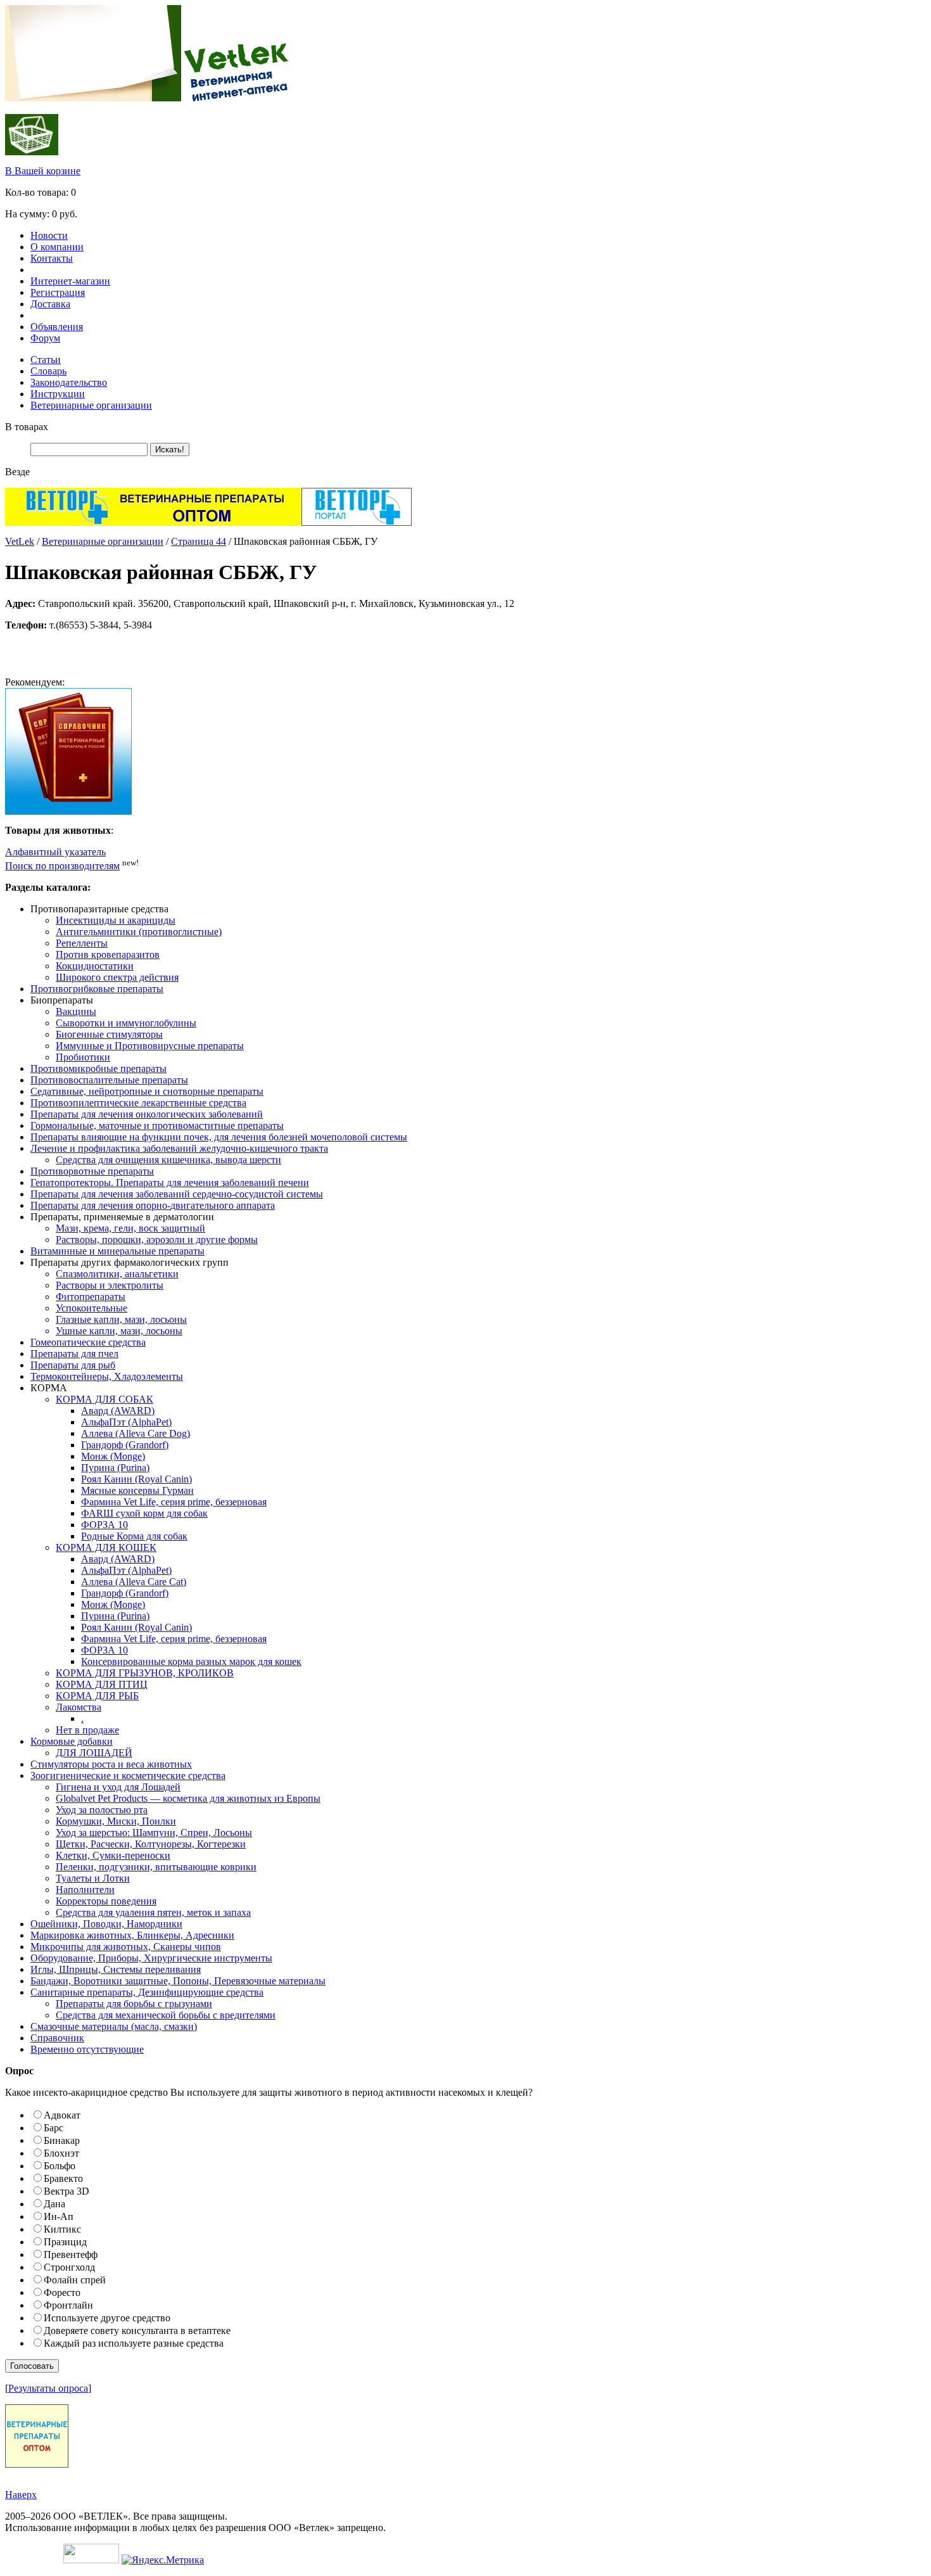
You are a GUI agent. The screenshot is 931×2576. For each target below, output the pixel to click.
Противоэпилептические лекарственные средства (138, 1103)
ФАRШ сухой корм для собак (144, 1513)
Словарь (48, 371)
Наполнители (85, 1890)
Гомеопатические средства (88, 1342)
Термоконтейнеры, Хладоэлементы (107, 1376)
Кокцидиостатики (95, 966)
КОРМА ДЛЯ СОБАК (104, 1399)
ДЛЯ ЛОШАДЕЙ (94, 1753)
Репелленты (82, 943)
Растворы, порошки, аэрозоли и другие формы (157, 1240)
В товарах (27, 427)
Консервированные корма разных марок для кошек (191, 1661)
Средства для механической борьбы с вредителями (166, 2015)
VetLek (20, 541)
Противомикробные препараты (98, 1068)
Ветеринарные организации (91, 405)
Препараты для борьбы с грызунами (134, 2004)
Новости (49, 235)
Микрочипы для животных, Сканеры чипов (126, 1947)
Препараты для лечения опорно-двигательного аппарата (153, 1205)
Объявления (57, 327)
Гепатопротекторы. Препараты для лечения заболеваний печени (170, 1183)
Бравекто (63, 2178)
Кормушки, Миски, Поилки (116, 1821)
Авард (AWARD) (118, 1411)
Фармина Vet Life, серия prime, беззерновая (174, 1502)
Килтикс (62, 2229)
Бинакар (62, 2140)
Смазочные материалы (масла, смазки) (114, 2026)
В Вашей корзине (43, 171)
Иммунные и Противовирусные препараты (150, 1046)
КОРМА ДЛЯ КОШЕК (106, 1547)
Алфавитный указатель (55, 852)
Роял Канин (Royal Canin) (136, 1479)
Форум (45, 338)
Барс (54, 2128)
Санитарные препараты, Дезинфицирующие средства (147, 1992)
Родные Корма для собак (134, 1536)
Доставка (50, 304)
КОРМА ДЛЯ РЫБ (97, 1696)
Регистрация (58, 292)
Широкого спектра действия (117, 977)
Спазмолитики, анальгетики (117, 1274)
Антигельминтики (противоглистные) (139, 932)
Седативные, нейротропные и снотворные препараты (147, 1091)
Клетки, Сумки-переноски (113, 1855)
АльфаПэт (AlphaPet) (126, 1422)
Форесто (62, 2292)
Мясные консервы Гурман (137, 1490)
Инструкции (58, 394)
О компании (57, 247)
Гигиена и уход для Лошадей (118, 1787)
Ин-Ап (59, 2216)
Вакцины (76, 1011)
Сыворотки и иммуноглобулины (126, 1023)
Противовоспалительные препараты (109, 1080)
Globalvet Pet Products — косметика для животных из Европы (188, 1798)
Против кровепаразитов (108, 954)
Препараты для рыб (73, 1365)
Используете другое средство (107, 2318)
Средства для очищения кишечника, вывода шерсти (168, 1160)
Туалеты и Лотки (93, 1878)
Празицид (65, 2242)
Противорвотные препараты (92, 1171)
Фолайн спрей (75, 2280)
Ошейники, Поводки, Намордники (106, 1924)
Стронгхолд (69, 2267)
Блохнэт (61, 2153)
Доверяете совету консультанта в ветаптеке (137, 2331)
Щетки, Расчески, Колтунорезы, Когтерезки (151, 1844)
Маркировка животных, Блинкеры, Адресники (132, 1935)
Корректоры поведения (106, 1901)
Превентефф (71, 2254)
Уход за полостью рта (102, 1810)
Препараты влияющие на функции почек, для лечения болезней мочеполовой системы (219, 1137)
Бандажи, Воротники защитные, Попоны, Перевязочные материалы (178, 1981)
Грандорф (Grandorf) (125, 1445)
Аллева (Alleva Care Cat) (134, 1582)
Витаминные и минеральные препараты (117, 1251)
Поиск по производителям (62, 866)
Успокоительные (92, 1308)
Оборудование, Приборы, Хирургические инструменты (151, 1958)
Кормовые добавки (72, 1741)
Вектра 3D (66, 2191)
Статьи (46, 360)
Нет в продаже (87, 1730)
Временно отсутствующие (87, 2049)
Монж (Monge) (113, 1456)
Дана (54, 2204)
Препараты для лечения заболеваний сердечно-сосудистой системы (177, 1194)
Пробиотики (83, 1057)
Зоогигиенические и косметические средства (128, 1776)
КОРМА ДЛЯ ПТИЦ (102, 1684)
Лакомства (79, 1707)
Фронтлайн (68, 2305)
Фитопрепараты (91, 1297)
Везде (17, 472)
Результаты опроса (48, 2388)
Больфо (60, 2166)
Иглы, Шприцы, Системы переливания (116, 1969)
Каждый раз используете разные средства (134, 2343)
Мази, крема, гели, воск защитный (130, 1228)
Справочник (57, 2038)
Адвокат (62, 2115)
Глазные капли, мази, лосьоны (121, 1319)
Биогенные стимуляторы (109, 1034)
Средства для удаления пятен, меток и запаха (153, 1912)
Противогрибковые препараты (97, 989)
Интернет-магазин (70, 281)
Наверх (21, 2495)
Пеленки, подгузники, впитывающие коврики (156, 1867)
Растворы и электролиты (110, 1285)
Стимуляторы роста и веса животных (111, 1764)
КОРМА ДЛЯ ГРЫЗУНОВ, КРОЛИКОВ (145, 1673)
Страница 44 (199, 541)
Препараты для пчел (74, 1354)
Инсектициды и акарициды (116, 920)
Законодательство (69, 382)
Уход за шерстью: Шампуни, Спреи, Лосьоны (154, 1833)
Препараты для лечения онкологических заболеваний (147, 1114)
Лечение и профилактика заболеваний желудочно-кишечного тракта (179, 1148)
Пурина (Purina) (115, 1468)
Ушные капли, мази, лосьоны (119, 1331)
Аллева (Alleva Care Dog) (136, 1433)
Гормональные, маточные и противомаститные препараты (157, 1125)
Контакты (52, 258)
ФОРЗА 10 (104, 1525)
